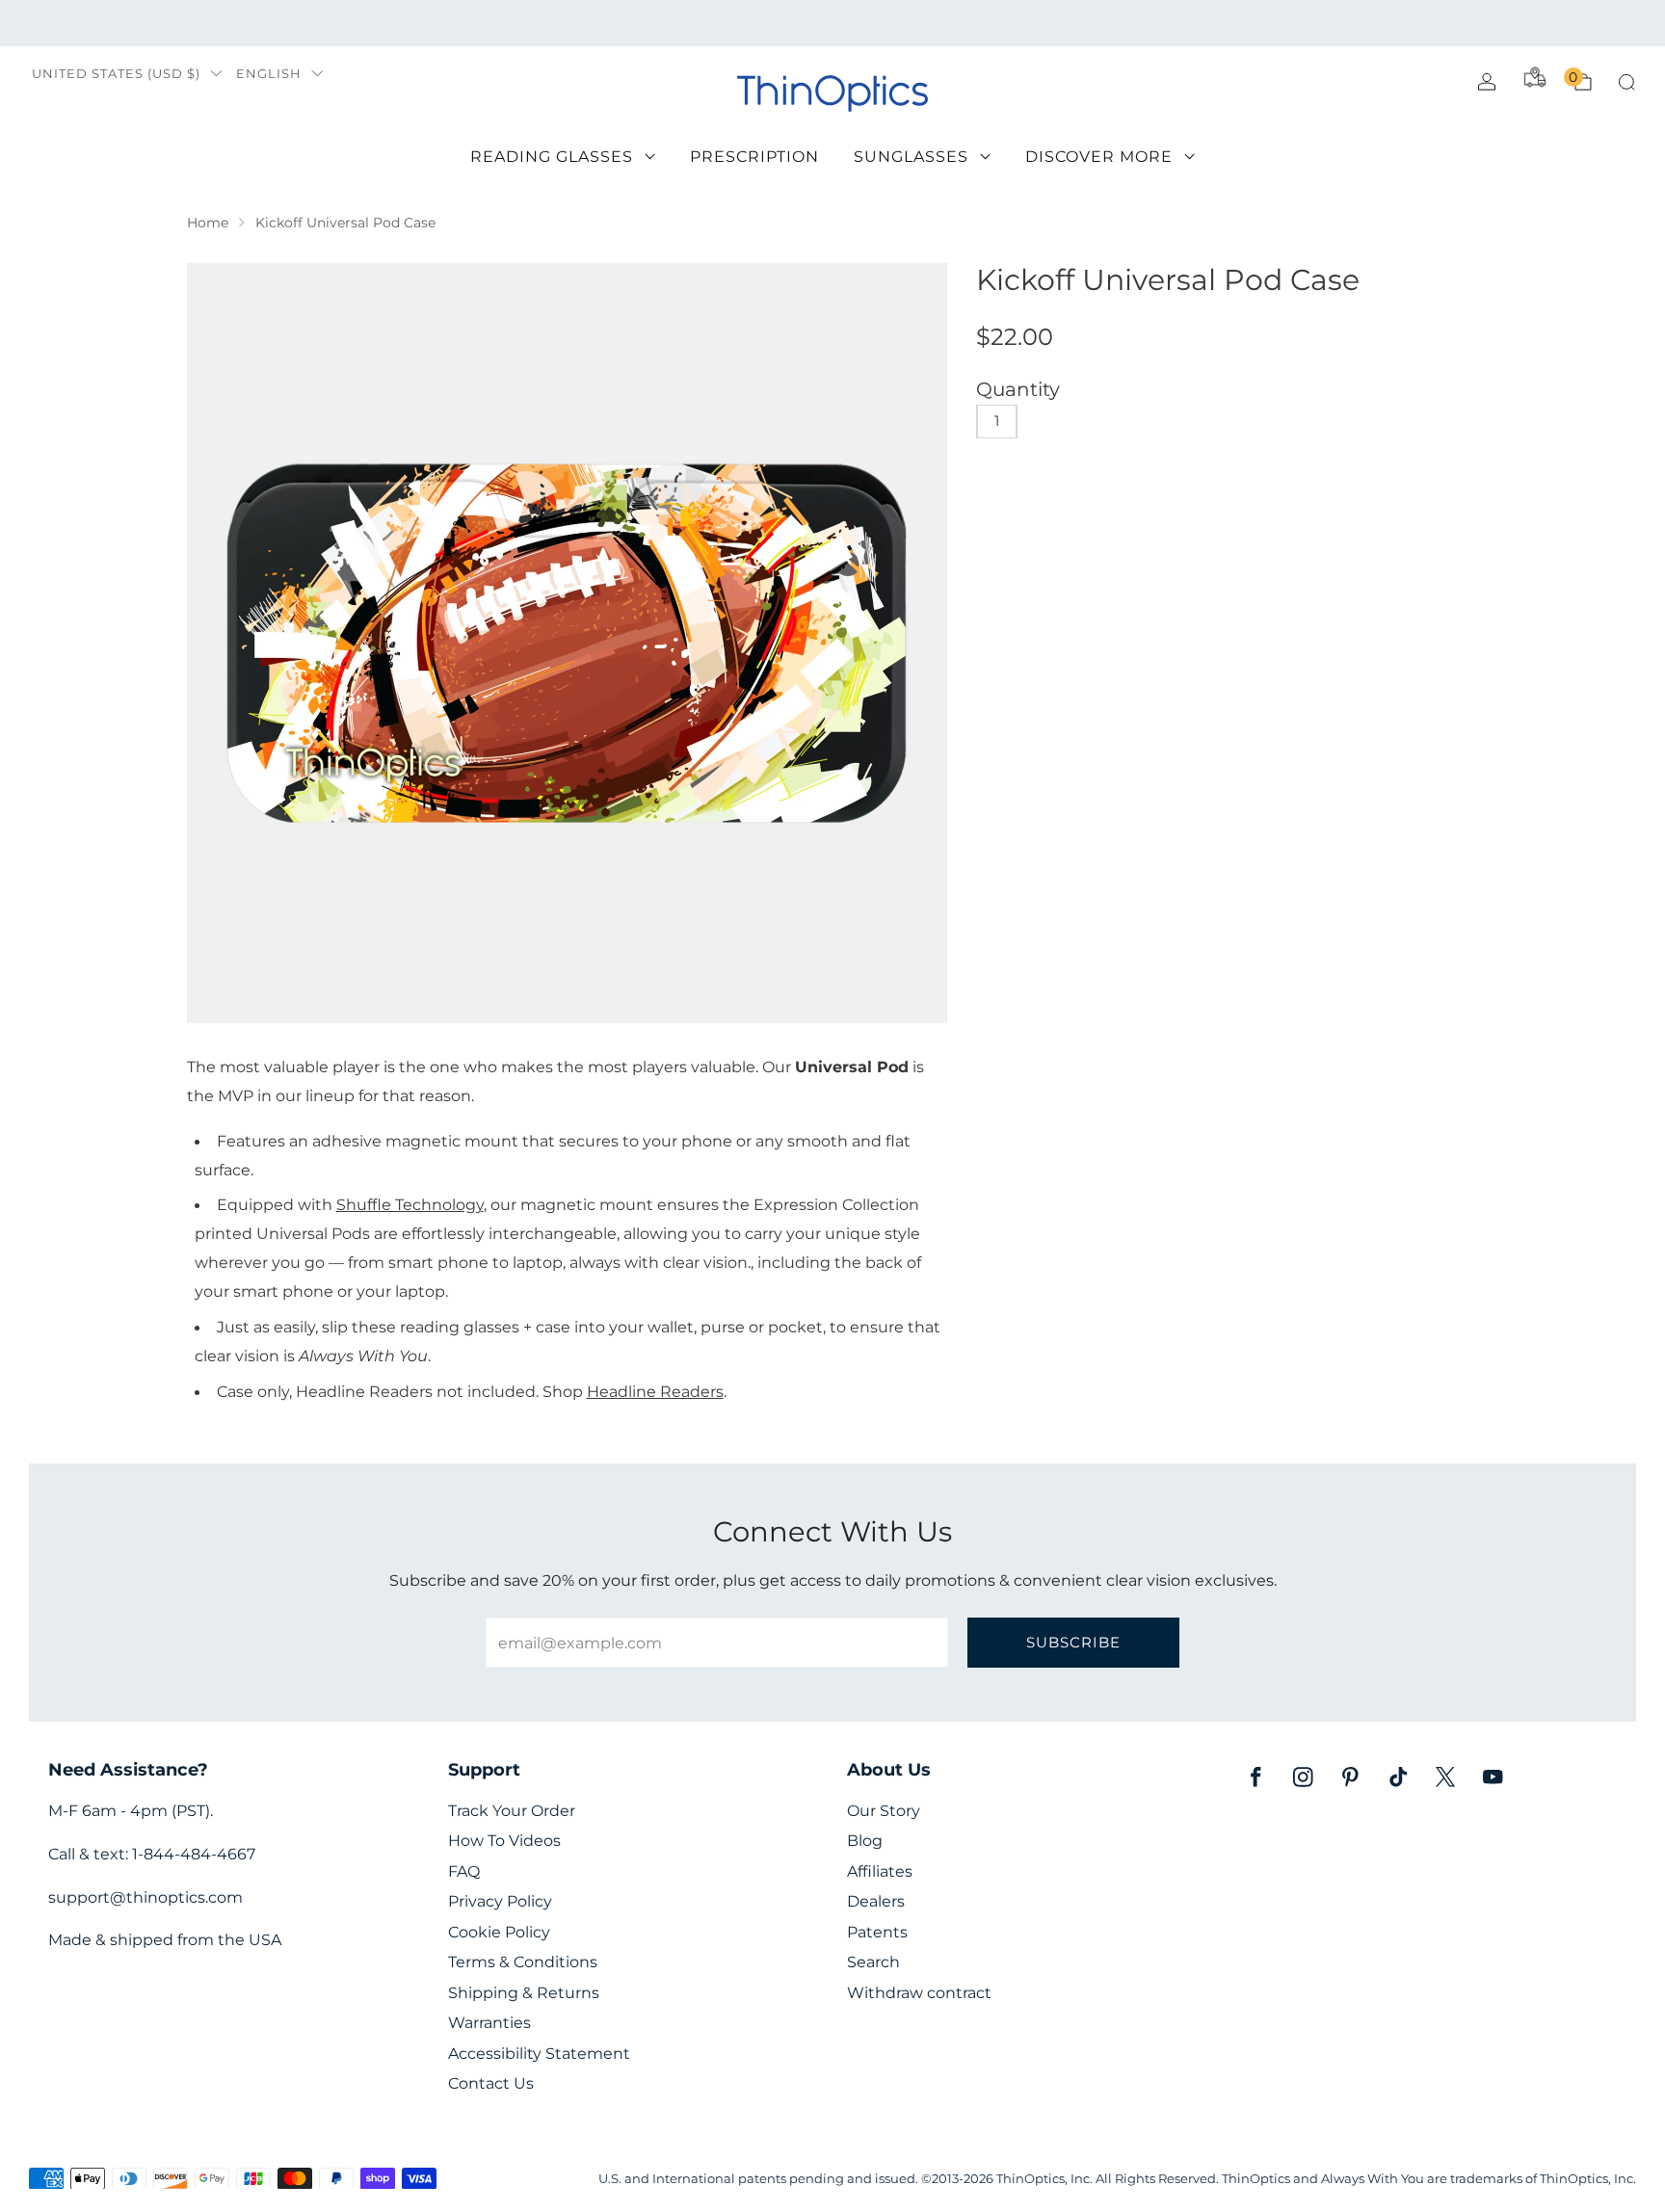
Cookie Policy (499, 1932)
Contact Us (491, 2083)
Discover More (1099, 157)
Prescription (754, 157)
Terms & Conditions (523, 1962)
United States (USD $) (116, 74)
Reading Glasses (552, 157)
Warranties (489, 2023)
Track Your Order (512, 1811)
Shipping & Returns (524, 1993)
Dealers (876, 1901)
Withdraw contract (919, 1993)
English (269, 74)
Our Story (884, 1811)
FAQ (464, 1871)
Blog (865, 1841)
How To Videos (504, 1841)
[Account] (1487, 82)
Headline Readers (655, 1391)
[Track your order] (1535, 77)
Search (873, 1962)
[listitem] (832, 23)
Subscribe (1073, 1642)
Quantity (1018, 389)
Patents (877, 1932)
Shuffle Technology (410, 1204)
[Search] (1626, 82)
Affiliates (880, 1871)
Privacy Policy (500, 1901)
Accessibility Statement (539, 2054)
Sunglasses (911, 157)
